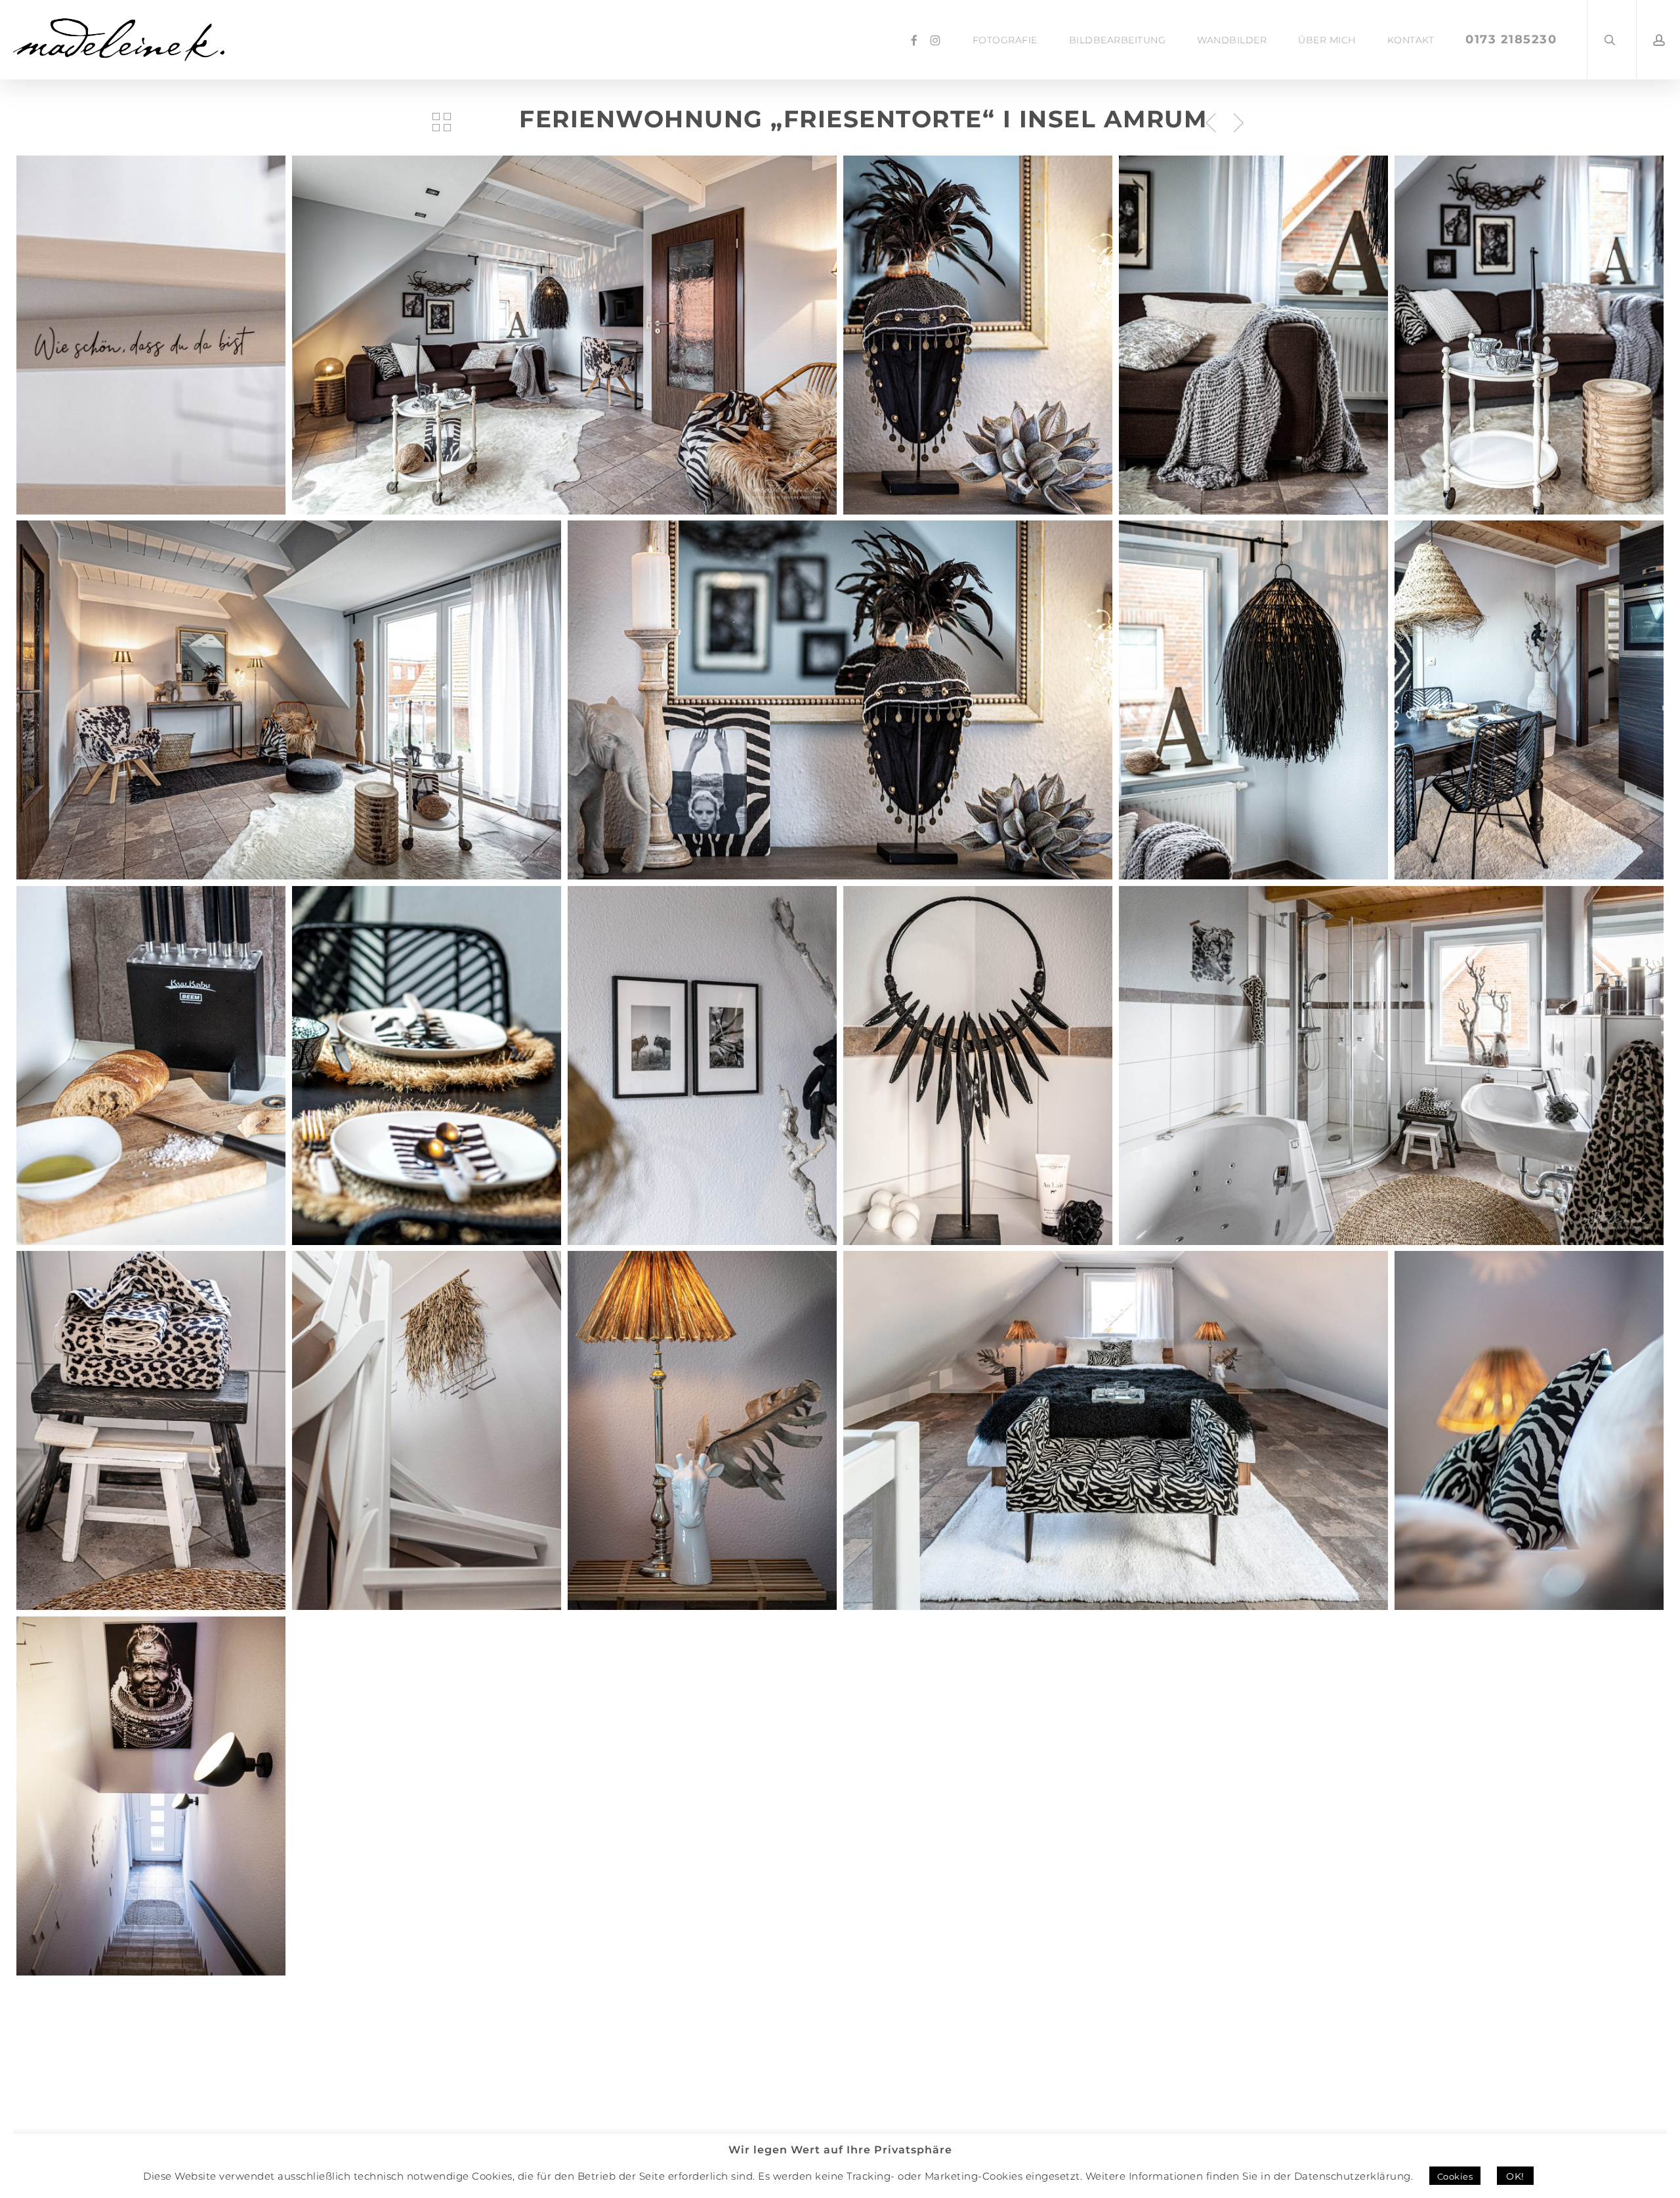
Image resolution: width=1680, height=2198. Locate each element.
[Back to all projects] (442, 122)
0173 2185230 (1511, 39)
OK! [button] (1515, 2176)
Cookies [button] (1455, 2176)
